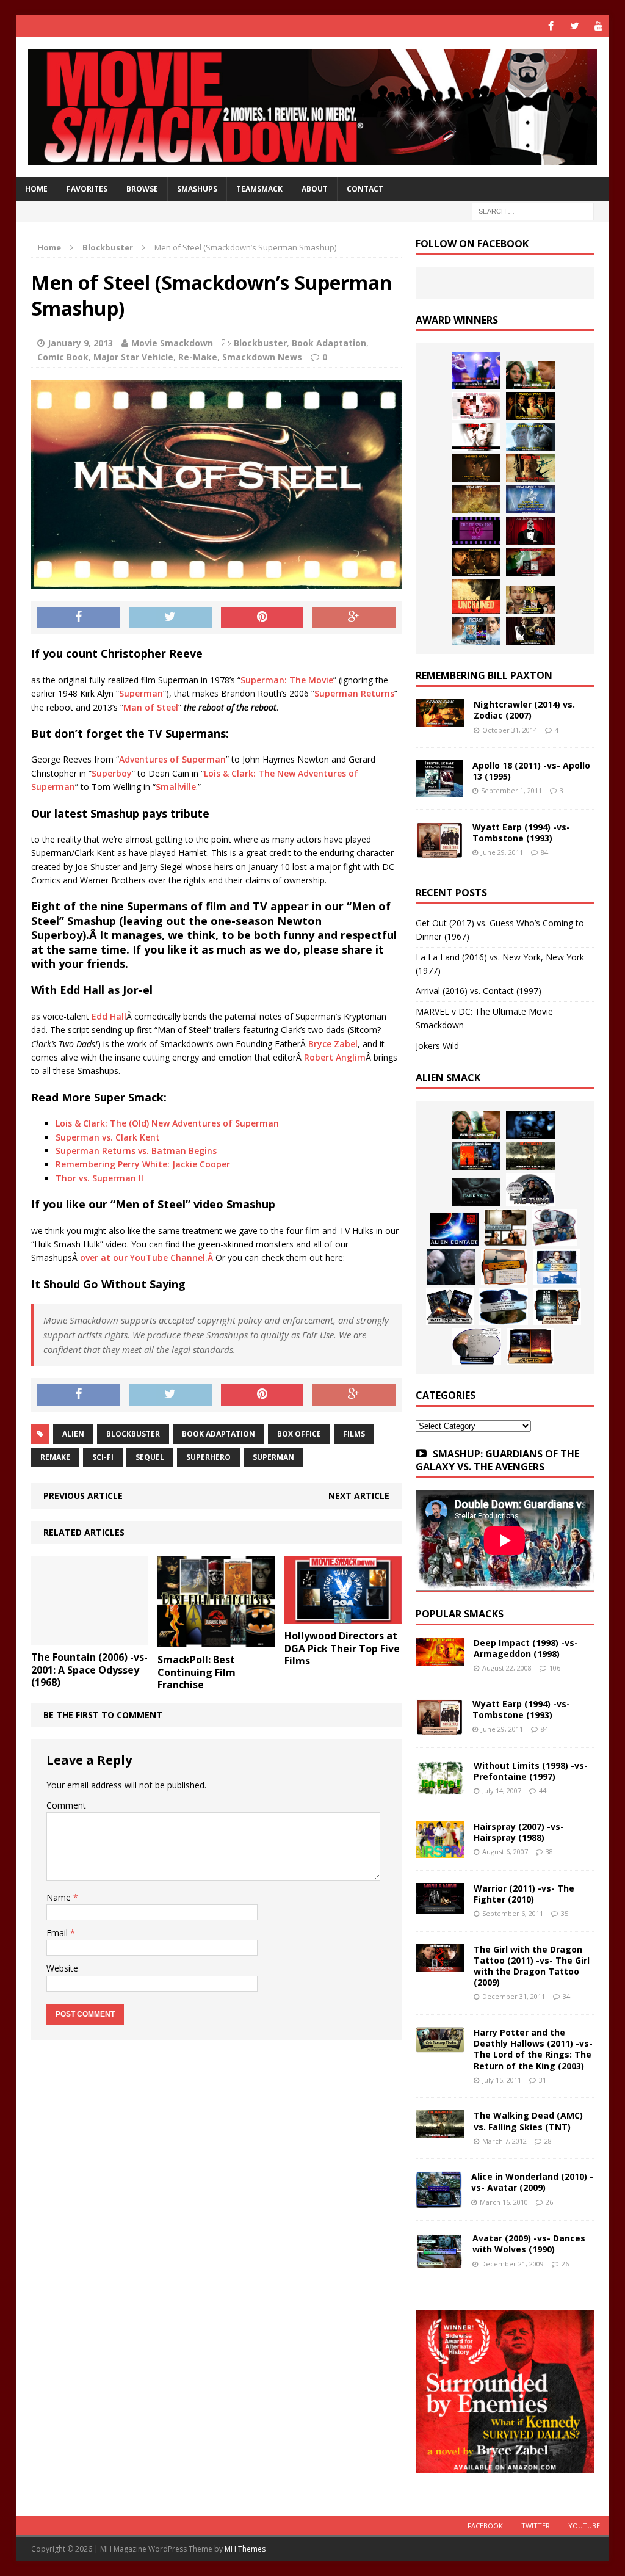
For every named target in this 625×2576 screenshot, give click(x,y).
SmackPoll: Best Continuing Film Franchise (197, 1672)
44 (543, 1791)
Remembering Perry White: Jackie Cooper (143, 1164)
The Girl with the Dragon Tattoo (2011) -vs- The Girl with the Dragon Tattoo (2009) (532, 1966)
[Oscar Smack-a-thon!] (530, 499)
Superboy (112, 773)
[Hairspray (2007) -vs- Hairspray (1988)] (440, 1850)
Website (62, 1968)
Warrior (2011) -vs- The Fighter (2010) (524, 1894)
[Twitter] (575, 26)
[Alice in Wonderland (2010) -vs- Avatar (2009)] (439, 2201)
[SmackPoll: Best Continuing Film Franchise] (216, 1640)
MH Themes (245, 2549)
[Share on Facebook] (79, 618)
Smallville (176, 787)
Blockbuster (260, 343)
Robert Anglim (335, 1057)
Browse (142, 189)
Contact (365, 189)
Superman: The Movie (287, 680)
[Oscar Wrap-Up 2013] (476, 499)
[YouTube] (598, 26)
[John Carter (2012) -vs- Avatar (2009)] (476, 1156)
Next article (359, 1496)
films (354, 1434)
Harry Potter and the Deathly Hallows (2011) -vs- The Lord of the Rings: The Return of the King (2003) (533, 2049)
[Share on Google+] (354, 618)
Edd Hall (109, 1016)
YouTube (584, 2526)
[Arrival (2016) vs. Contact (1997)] (530, 375)
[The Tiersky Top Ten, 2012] (476, 531)
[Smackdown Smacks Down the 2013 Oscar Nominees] (530, 531)
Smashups (197, 189)
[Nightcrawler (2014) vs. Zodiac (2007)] (440, 720)
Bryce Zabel (333, 1044)
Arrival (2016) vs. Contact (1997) (479, 991)
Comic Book (63, 357)
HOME (36, 189)
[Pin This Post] (262, 618)
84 (544, 852)
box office (299, 1434)
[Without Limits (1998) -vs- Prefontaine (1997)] (440, 1789)
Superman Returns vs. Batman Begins (136, 1151)
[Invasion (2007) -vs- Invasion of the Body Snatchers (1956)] (477, 1346)
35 (565, 1913)
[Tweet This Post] (170, 618)
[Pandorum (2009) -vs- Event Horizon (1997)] (451, 1267)
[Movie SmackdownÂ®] (313, 107)
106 (555, 1668)
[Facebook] (551, 26)
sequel (150, 1457)
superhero (208, 1457)
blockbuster (133, 1434)
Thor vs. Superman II (99, 1178)
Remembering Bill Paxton (484, 675)
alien (73, 1434)
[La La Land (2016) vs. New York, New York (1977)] (476, 371)
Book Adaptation (329, 343)
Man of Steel (151, 707)
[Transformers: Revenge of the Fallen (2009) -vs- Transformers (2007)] (450, 1307)
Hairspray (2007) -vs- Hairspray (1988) (519, 1832)
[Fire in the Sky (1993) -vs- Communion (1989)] (504, 1307)
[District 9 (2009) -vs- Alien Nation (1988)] (504, 1267)
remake (55, 1457)
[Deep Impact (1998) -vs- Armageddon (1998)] (440, 1658)
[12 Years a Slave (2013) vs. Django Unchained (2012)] (476, 468)
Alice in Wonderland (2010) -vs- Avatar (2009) (532, 2182)
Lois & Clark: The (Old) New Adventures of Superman (167, 1123)
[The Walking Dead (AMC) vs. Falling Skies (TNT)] (530, 1156)
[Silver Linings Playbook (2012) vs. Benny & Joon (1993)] (530, 600)
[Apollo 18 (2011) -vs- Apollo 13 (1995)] (439, 790)
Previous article (83, 1496)
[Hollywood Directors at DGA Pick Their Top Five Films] (343, 1616)
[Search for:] (533, 211)
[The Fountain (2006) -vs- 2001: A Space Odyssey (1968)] (90, 1637)
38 (549, 1852)
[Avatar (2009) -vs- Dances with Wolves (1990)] (439, 2262)
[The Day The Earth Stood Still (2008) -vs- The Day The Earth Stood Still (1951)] (557, 1307)
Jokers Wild (437, 1046)
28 (548, 2141)
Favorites (87, 189)
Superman (141, 693)
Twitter (536, 2526)
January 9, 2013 (80, 343)
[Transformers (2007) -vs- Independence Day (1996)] (530, 1346)
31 (543, 2080)
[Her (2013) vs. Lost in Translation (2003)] (476, 406)
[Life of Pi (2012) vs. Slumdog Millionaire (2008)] (476, 631)
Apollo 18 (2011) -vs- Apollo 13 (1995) (531, 771)
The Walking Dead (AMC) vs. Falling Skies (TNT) (528, 2121)
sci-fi (103, 1457)
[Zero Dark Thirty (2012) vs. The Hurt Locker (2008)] (530, 562)
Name (60, 1897)
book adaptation (219, 1434)
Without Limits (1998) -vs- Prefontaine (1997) (531, 1771)
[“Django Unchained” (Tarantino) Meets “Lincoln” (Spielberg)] (476, 596)
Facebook (485, 2526)
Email (58, 1933)
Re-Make (198, 357)
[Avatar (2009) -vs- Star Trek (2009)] (555, 1227)
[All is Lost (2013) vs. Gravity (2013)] (530, 437)
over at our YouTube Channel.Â (148, 1257)
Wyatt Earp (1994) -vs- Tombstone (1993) (521, 833)
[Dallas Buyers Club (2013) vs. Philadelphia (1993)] (476, 437)
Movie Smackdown (172, 343)
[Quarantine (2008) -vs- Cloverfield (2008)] (505, 1227)
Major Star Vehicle (133, 357)
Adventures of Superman (172, 759)
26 (549, 2202)
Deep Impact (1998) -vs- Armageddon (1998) (526, 1648)
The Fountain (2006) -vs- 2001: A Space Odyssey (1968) (89, 1670)
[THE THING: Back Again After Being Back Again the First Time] (530, 1189)
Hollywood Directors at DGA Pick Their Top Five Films (342, 1649)
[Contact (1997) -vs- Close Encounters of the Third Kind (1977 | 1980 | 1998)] (557, 1267)
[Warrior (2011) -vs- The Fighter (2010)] (440, 1906)
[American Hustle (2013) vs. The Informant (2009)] (530, 406)
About (315, 189)
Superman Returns (354, 693)
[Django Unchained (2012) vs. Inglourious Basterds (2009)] (476, 562)
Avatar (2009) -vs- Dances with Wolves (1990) (529, 2244)
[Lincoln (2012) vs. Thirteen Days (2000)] (530, 631)
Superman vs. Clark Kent (108, 1137)
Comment (66, 1805)
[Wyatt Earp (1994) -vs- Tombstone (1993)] (439, 851)
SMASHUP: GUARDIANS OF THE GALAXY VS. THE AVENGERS (497, 1460)
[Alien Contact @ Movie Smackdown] (454, 1229)
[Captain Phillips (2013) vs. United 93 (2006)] (530, 468)
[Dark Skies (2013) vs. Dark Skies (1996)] (530, 1125)
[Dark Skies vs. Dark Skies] (476, 1192)
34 (566, 1996)
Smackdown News (262, 357)
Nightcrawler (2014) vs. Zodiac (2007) (524, 710)
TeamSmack (259, 189)
